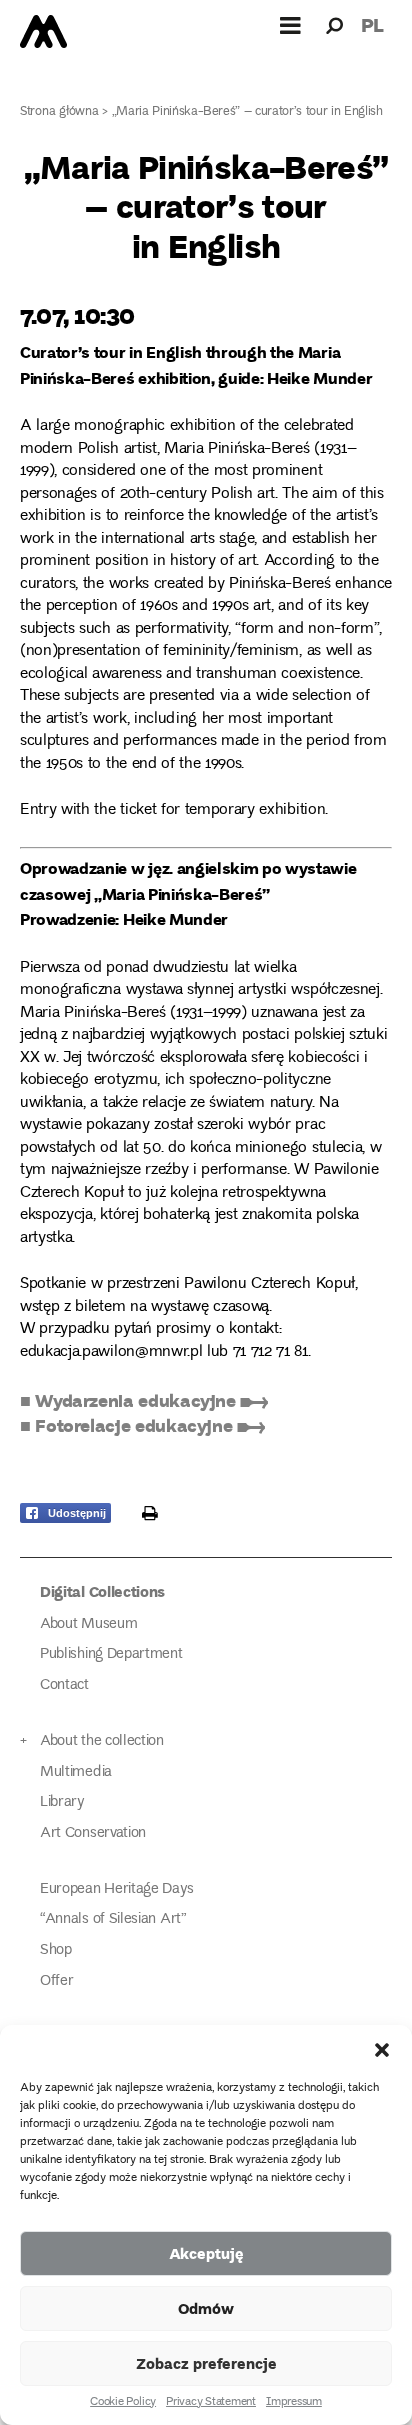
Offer (56, 1981)
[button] (382, 2050)
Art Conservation (93, 1833)
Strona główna (59, 112)
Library (62, 1802)
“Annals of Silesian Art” (113, 1919)
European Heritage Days (116, 1889)
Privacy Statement (211, 2403)
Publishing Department (111, 1654)
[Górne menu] (291, 25)
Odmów (206, 2308)
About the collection (102, 1741)
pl (372, 24)
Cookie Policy (123, 2403)
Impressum (294, 2403)
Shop (56, 1950)
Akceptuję (206, 2253)
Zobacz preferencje (206, 2363)
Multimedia (76, 1772)
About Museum (88, 1624)
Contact (64, 1685)
